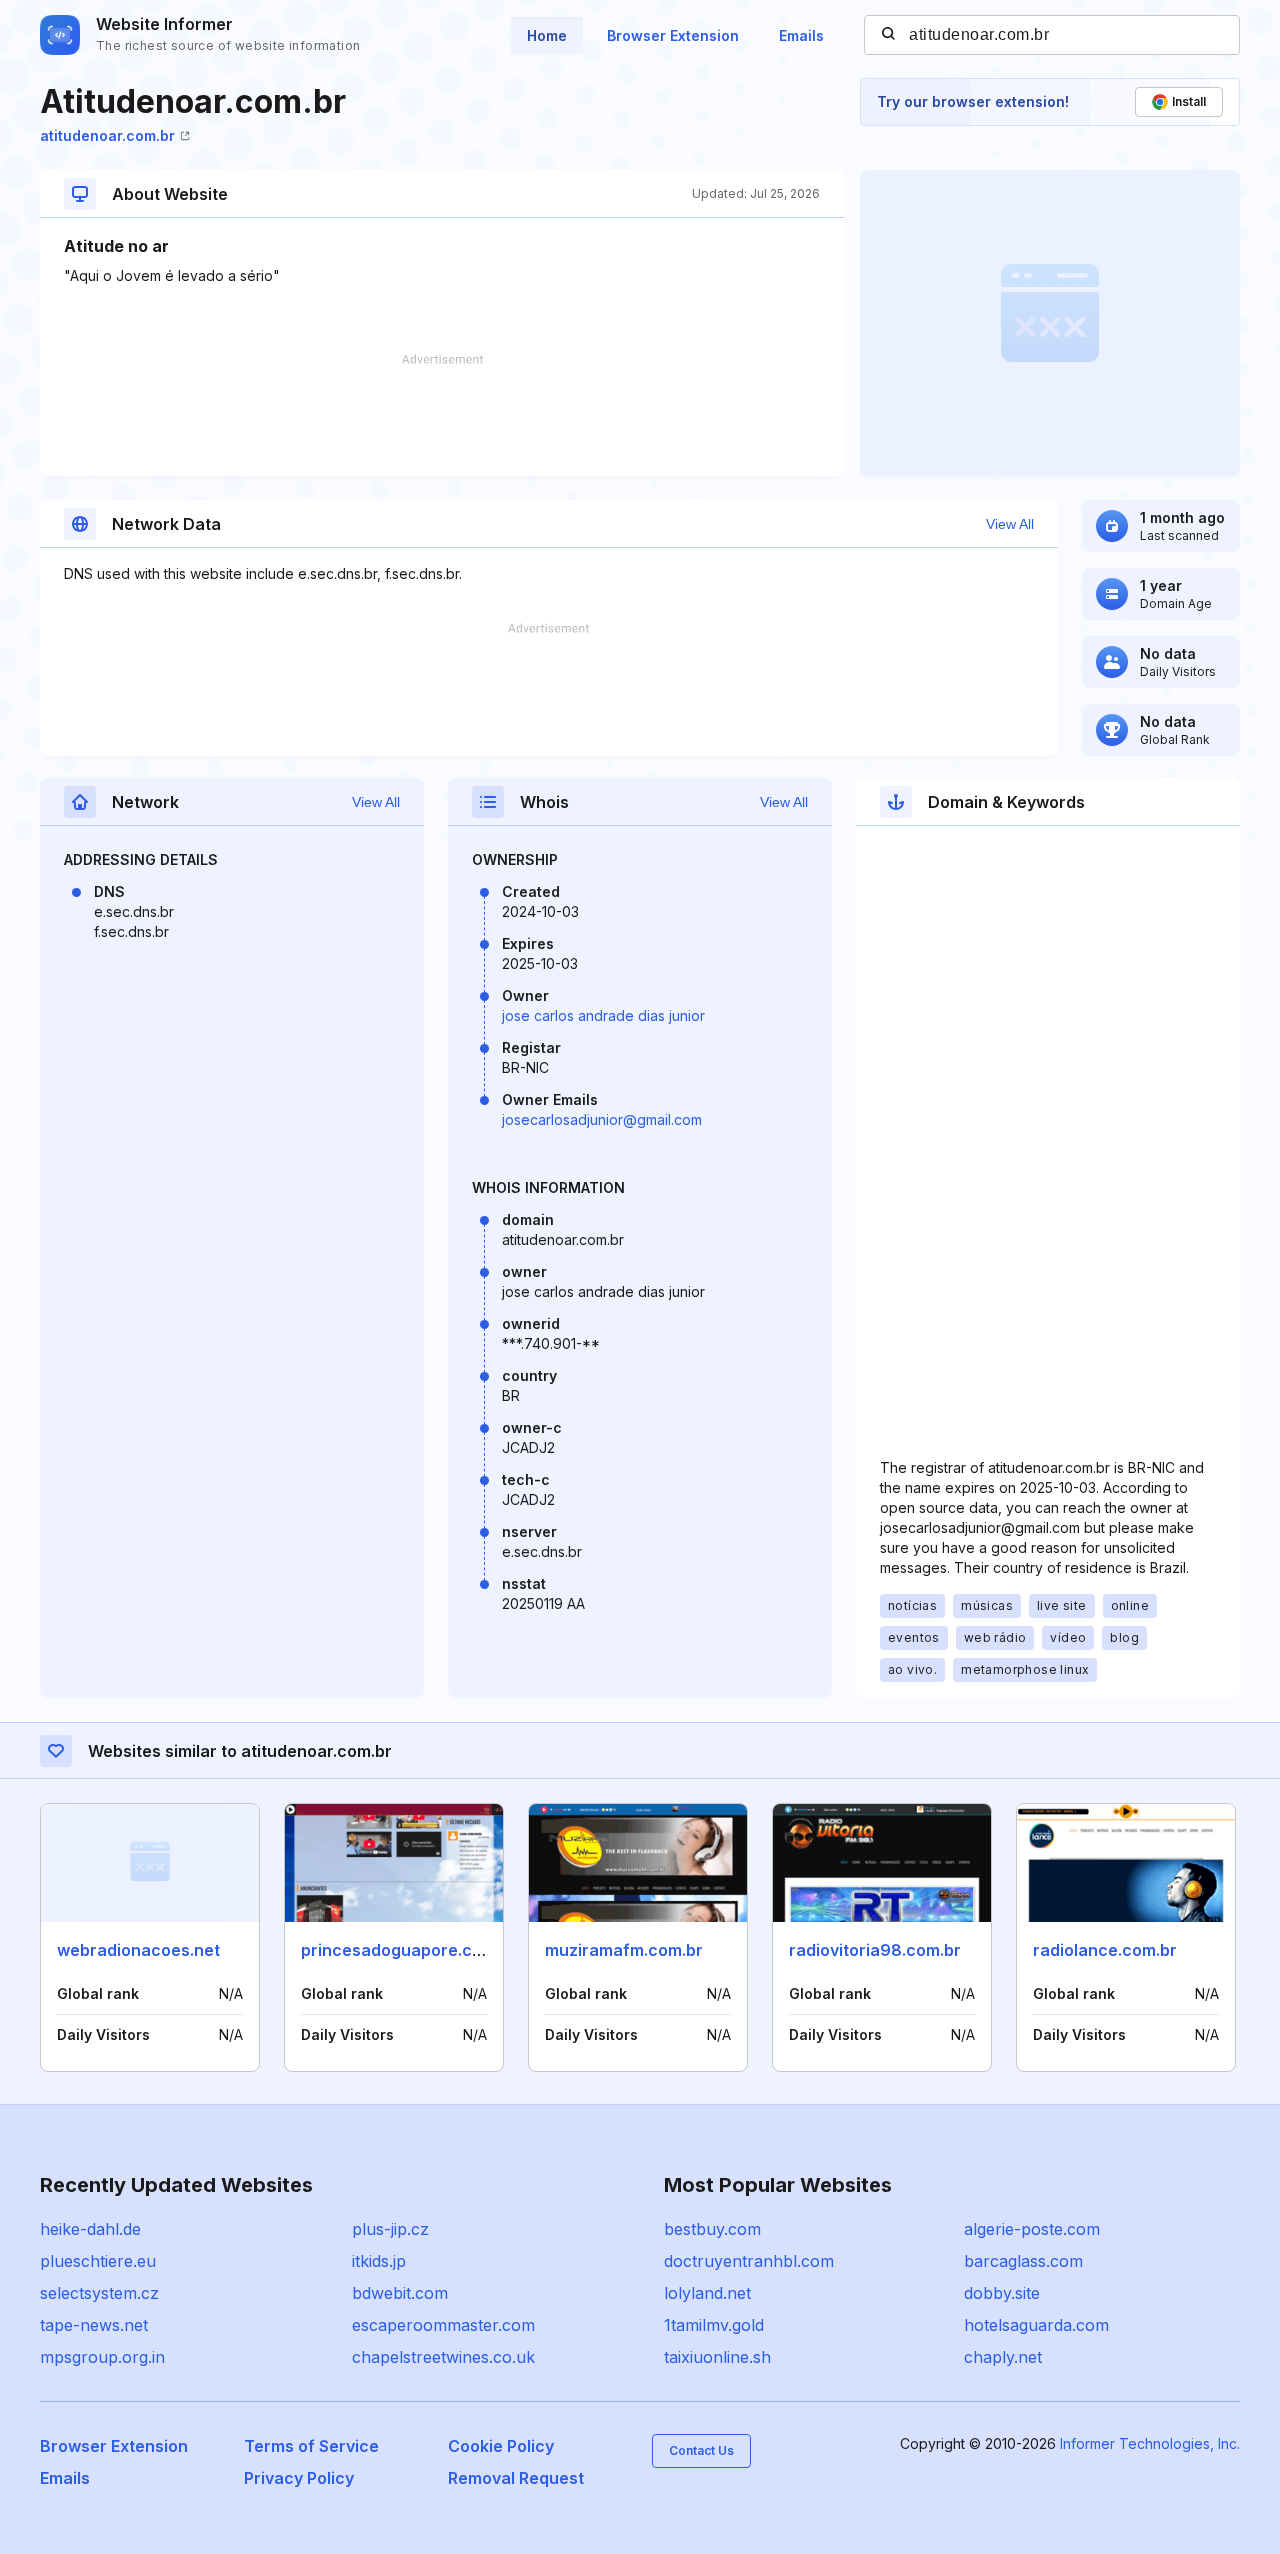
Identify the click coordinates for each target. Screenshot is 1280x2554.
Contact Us (701, 2450)
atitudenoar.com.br (107, 135)
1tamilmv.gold (714, 2325)
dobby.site (1002, 2293)
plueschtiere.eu (98, 2261)
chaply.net (1003, 2357)
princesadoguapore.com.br (409, 1950)
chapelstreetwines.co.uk (443, 2357)
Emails (801, 35)
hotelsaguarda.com (1036, 2325)
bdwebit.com (400, 2293)
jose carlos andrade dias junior (603, 1015)
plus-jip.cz (390, 2229)
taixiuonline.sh (717, 2357)
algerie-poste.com (1032, 2229)
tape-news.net (94, 2325)
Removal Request (516, 2478)
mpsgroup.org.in (102, 2357)
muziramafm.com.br (624, 1950)
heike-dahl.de (90, 2229)
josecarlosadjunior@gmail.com (602, 1119)
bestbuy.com (712, 2229)
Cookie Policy (501, 2446)
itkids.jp (379, 2261)
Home (547, 35)
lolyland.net (707, 2293)
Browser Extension (673, 35)
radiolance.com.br (1105, 1950)
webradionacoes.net (138, 1950)
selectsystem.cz (99, 2293)
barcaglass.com (1023, 2261)
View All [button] (1010, 524)
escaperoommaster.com (443, 2325)
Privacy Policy (299, 2478)
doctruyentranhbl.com (749, 2261)
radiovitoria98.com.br (875, 1950)
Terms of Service (311, 2446)
